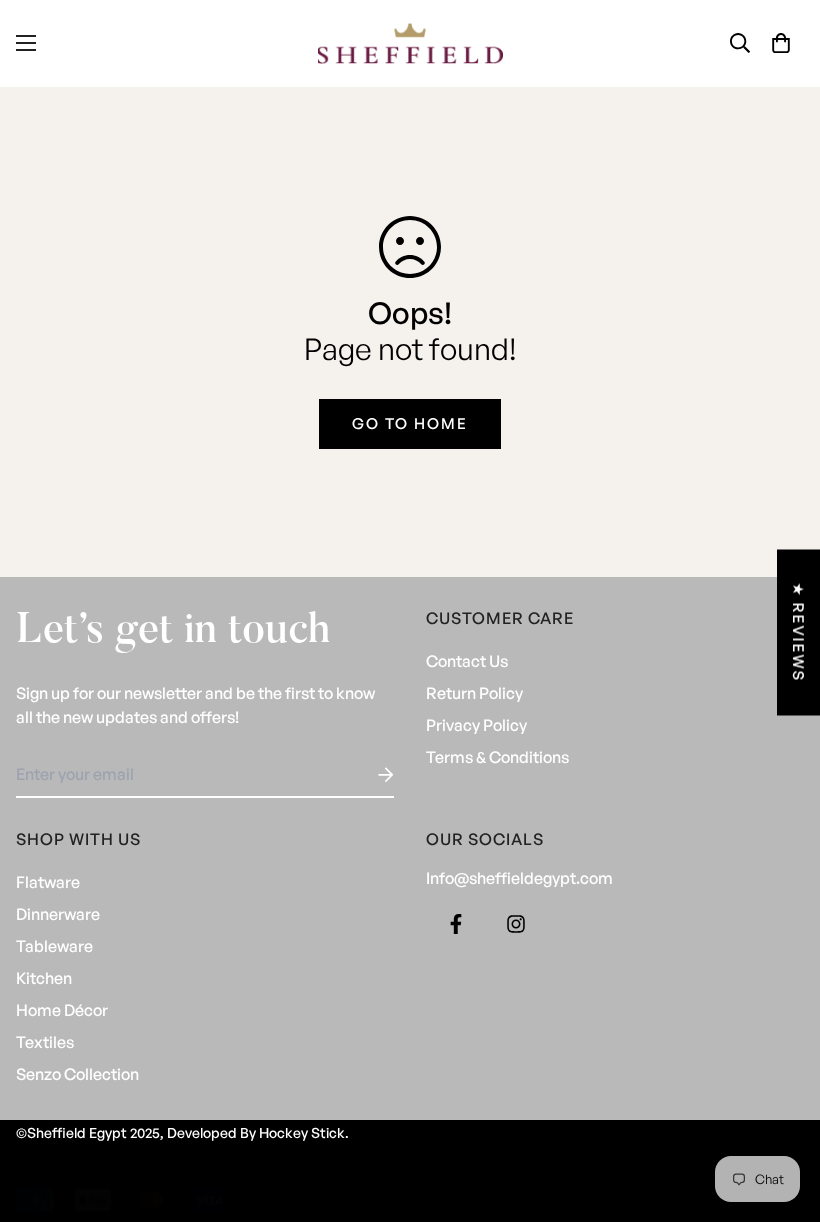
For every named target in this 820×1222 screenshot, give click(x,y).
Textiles (45, 1042)
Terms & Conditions (497, 757)
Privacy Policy (476, 725)
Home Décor (62, 1010)
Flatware (48, 882)
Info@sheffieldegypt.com (519, 878)
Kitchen (44, 978)
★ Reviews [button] (798, 633)
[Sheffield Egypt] (410, 43)
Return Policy (474, 693)
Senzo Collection (77, 1074)
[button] (781, 43)
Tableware (54, 946)
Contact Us (467, 661)
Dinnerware (58, 914)
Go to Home (410, 423)
